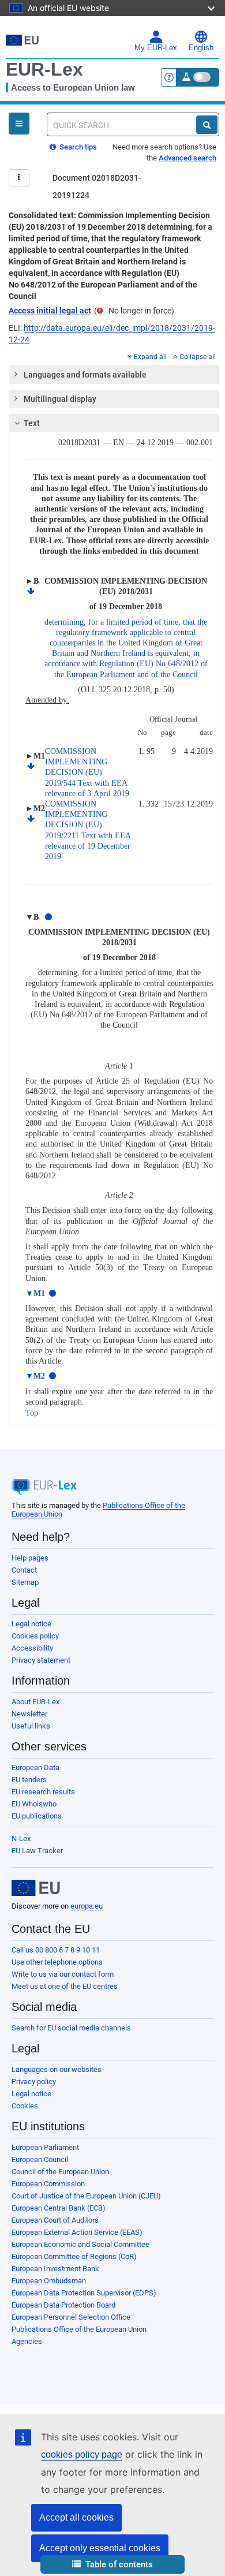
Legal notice (31, 1624)
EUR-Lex (44, 69)
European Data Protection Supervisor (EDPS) (84, 2293)
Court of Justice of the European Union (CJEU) (86, 2196)
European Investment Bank (55, 2269)
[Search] (207, 125)
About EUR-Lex (35, 1702)
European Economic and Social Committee (80, 2244)
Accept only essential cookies (100, 2548)
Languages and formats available (85, 375)
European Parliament (45, 2147)
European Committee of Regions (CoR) (74, 2256)
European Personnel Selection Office (71, 2317)
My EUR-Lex (156, 48)
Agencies (27, 2341)
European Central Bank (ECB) (59, 2208)
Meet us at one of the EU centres (65, 1986)
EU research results (43, 1792)
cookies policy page (82, 2454)
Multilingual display (60, 399)
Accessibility (32, 1648)
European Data (35, 1767)
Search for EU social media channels (71, 2028)
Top (32, 1413)
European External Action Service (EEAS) (77, 2232)
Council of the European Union (60, 2172)
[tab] (114, 375)
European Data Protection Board (63, 2305)
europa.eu (87, 1906)
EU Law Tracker (37, 1851)
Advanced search (187, 158)
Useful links (31, 1726)
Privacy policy (34, 2082)
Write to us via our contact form (63, 1974)
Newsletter (29, 1714)
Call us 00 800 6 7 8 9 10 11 (56, 1950)
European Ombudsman (49, 2281)
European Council (40, 2159)
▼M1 (35, 1293)
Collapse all (198, 357)
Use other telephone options (57, 1962)
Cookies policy (35, 1636)
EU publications (37, 1816)
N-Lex (21, 1838)
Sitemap (25, 1582)
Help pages (30, 1558)
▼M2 (35, 1376)
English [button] (201, 48)
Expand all (150, 357)
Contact (24, 1570)
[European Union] (36, 1888)
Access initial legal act (50, 311)
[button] (112, 2565)
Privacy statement (41, 1660)
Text (32, 423)
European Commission (48, 2184)
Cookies (25, 2106)
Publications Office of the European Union (79, 2329)
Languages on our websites (57, 2069)
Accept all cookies (76, 2517)
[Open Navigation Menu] (19, 124)
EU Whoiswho (34, 1804)
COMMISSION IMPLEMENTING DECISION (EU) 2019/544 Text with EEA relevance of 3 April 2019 (87, 772)
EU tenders (29, 1780)
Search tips (77, 147)
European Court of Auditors (55, 2220)
